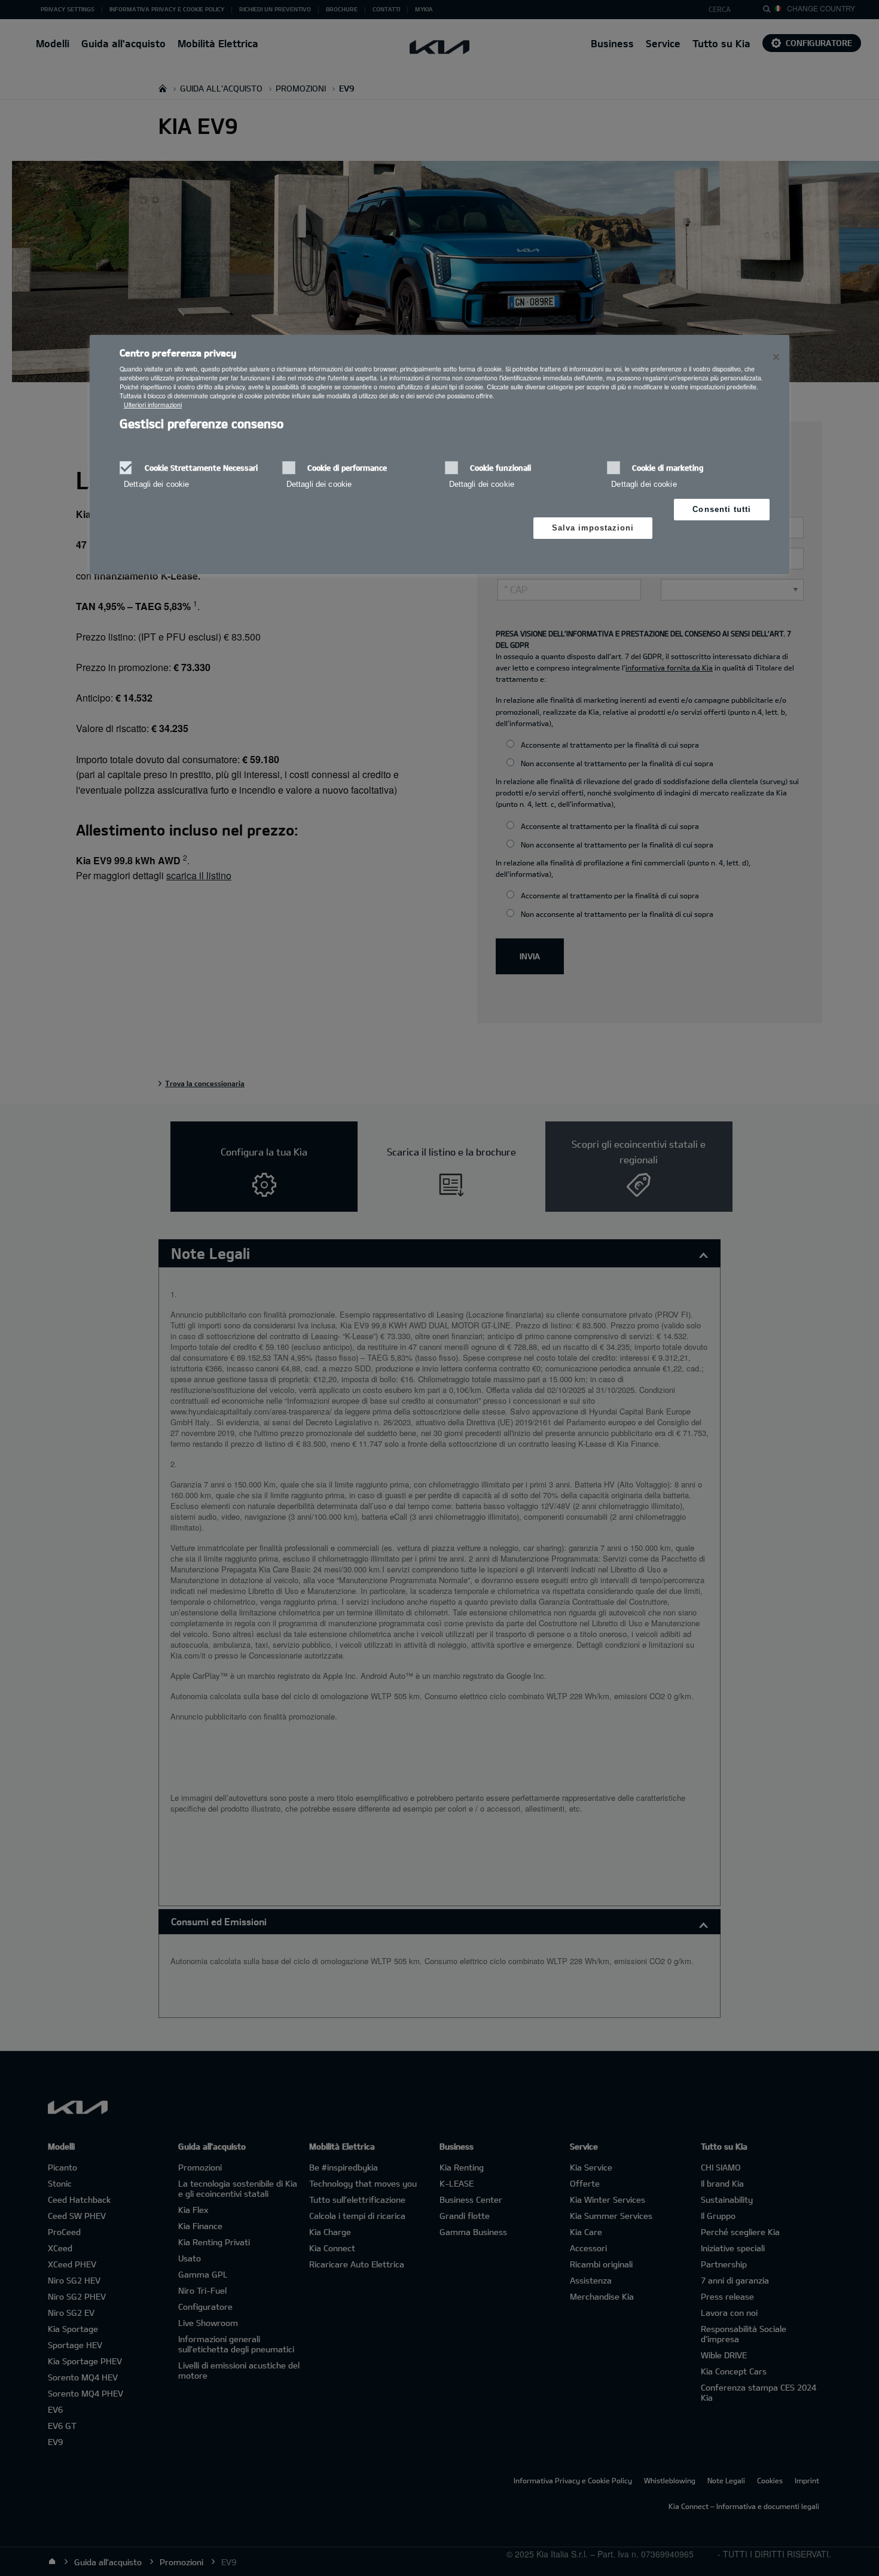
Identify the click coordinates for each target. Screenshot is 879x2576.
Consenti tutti (722, 509)
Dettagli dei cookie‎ (156, 484)
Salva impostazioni (593, 528)
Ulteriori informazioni (153, 405)
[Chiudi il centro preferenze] (776, 357)
